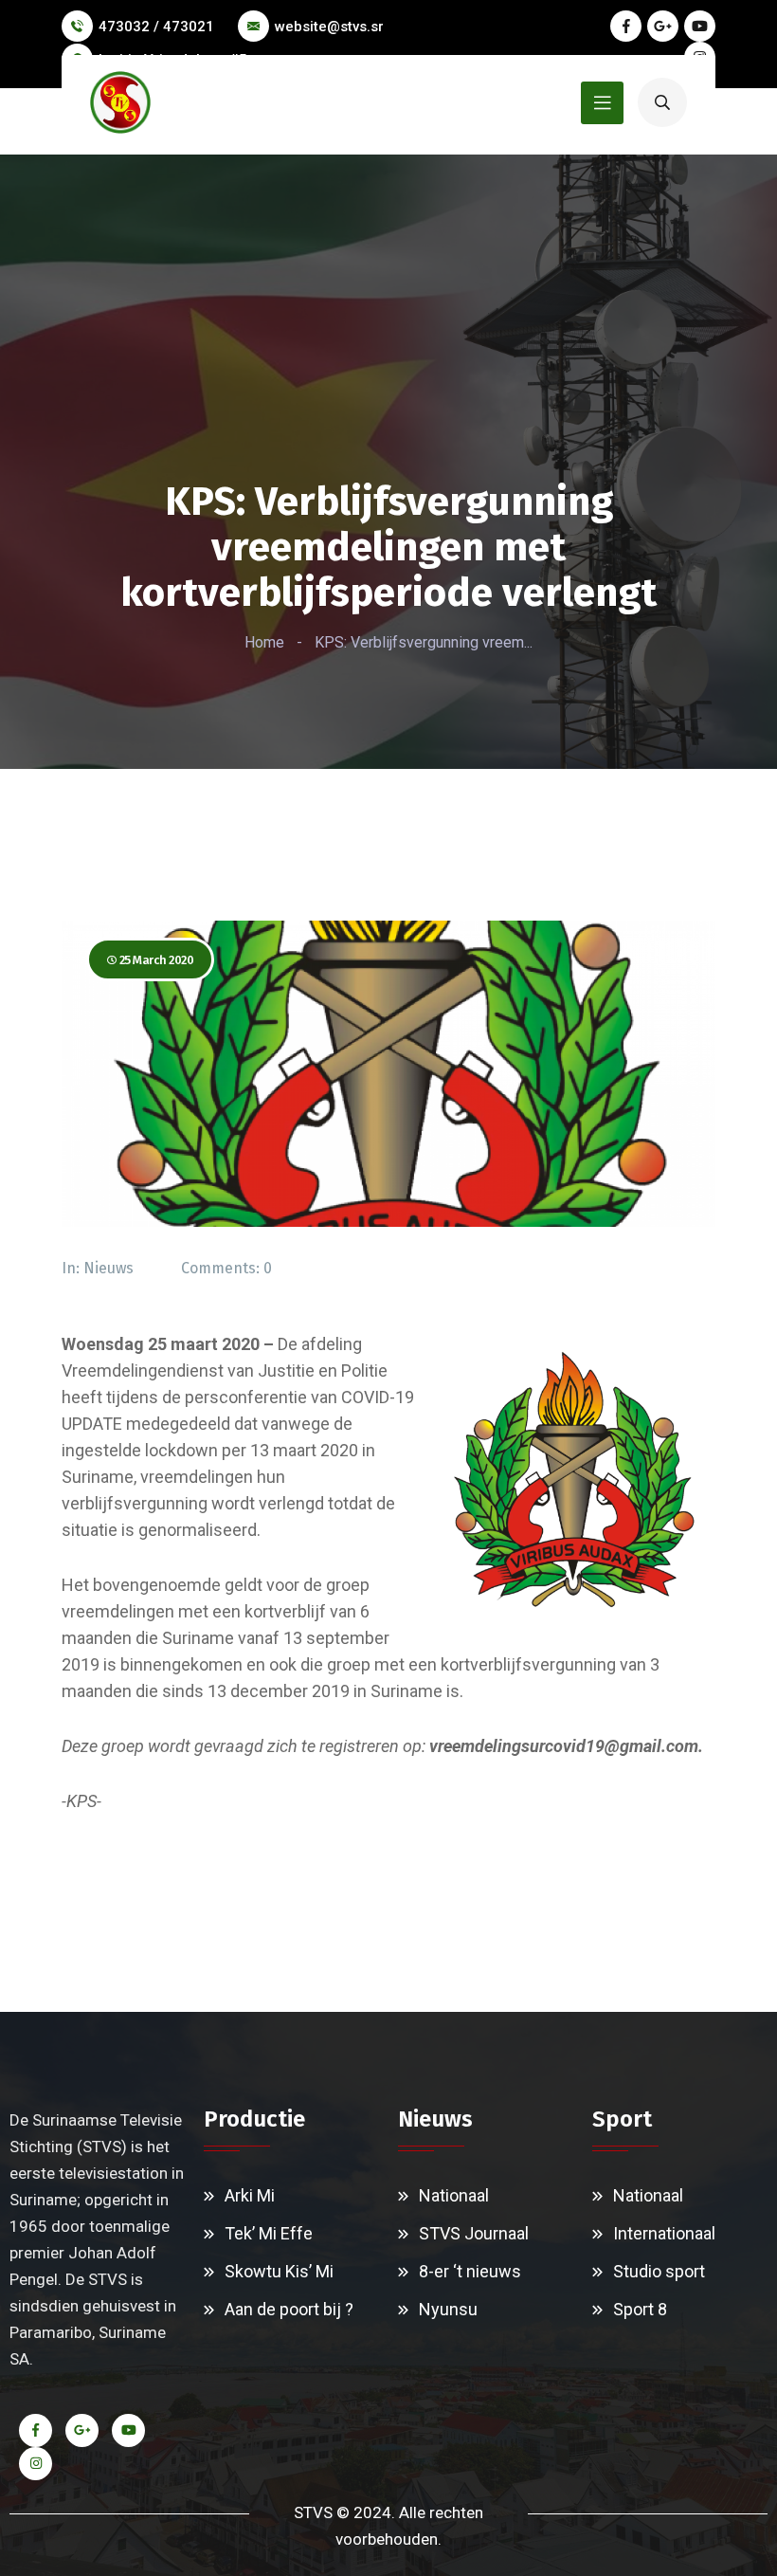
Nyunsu (448, 2309)
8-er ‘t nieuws (470, 2271)
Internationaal (664, 2233)
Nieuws (108, 1268)
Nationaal (454, 2195)
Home (264, 642)
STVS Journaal (474, 2233)
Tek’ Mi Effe (269, 2233)
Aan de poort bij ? (289, 2309)
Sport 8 (640, 2309)
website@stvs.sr (329, 27)
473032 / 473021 (156, 27)
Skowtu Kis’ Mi (279, 2271)
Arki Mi (250, 2195)
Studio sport (659, 2271)
